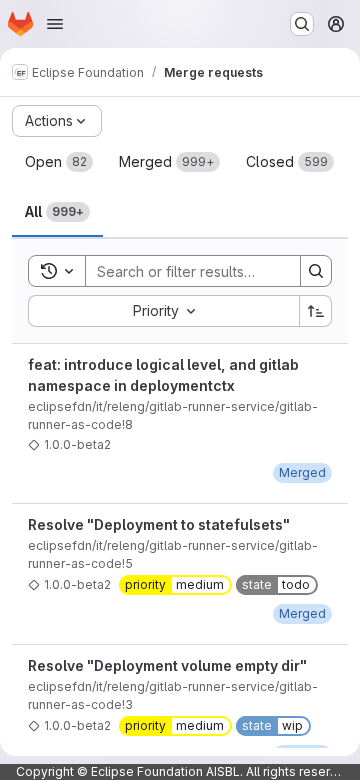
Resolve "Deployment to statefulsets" (159, 524)
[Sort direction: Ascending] (316, 311)
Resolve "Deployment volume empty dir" (167, 665)
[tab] (59, 162)
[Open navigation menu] (55, 24)
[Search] (316, 271)
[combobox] (163, 311)
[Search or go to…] (302, 24)
